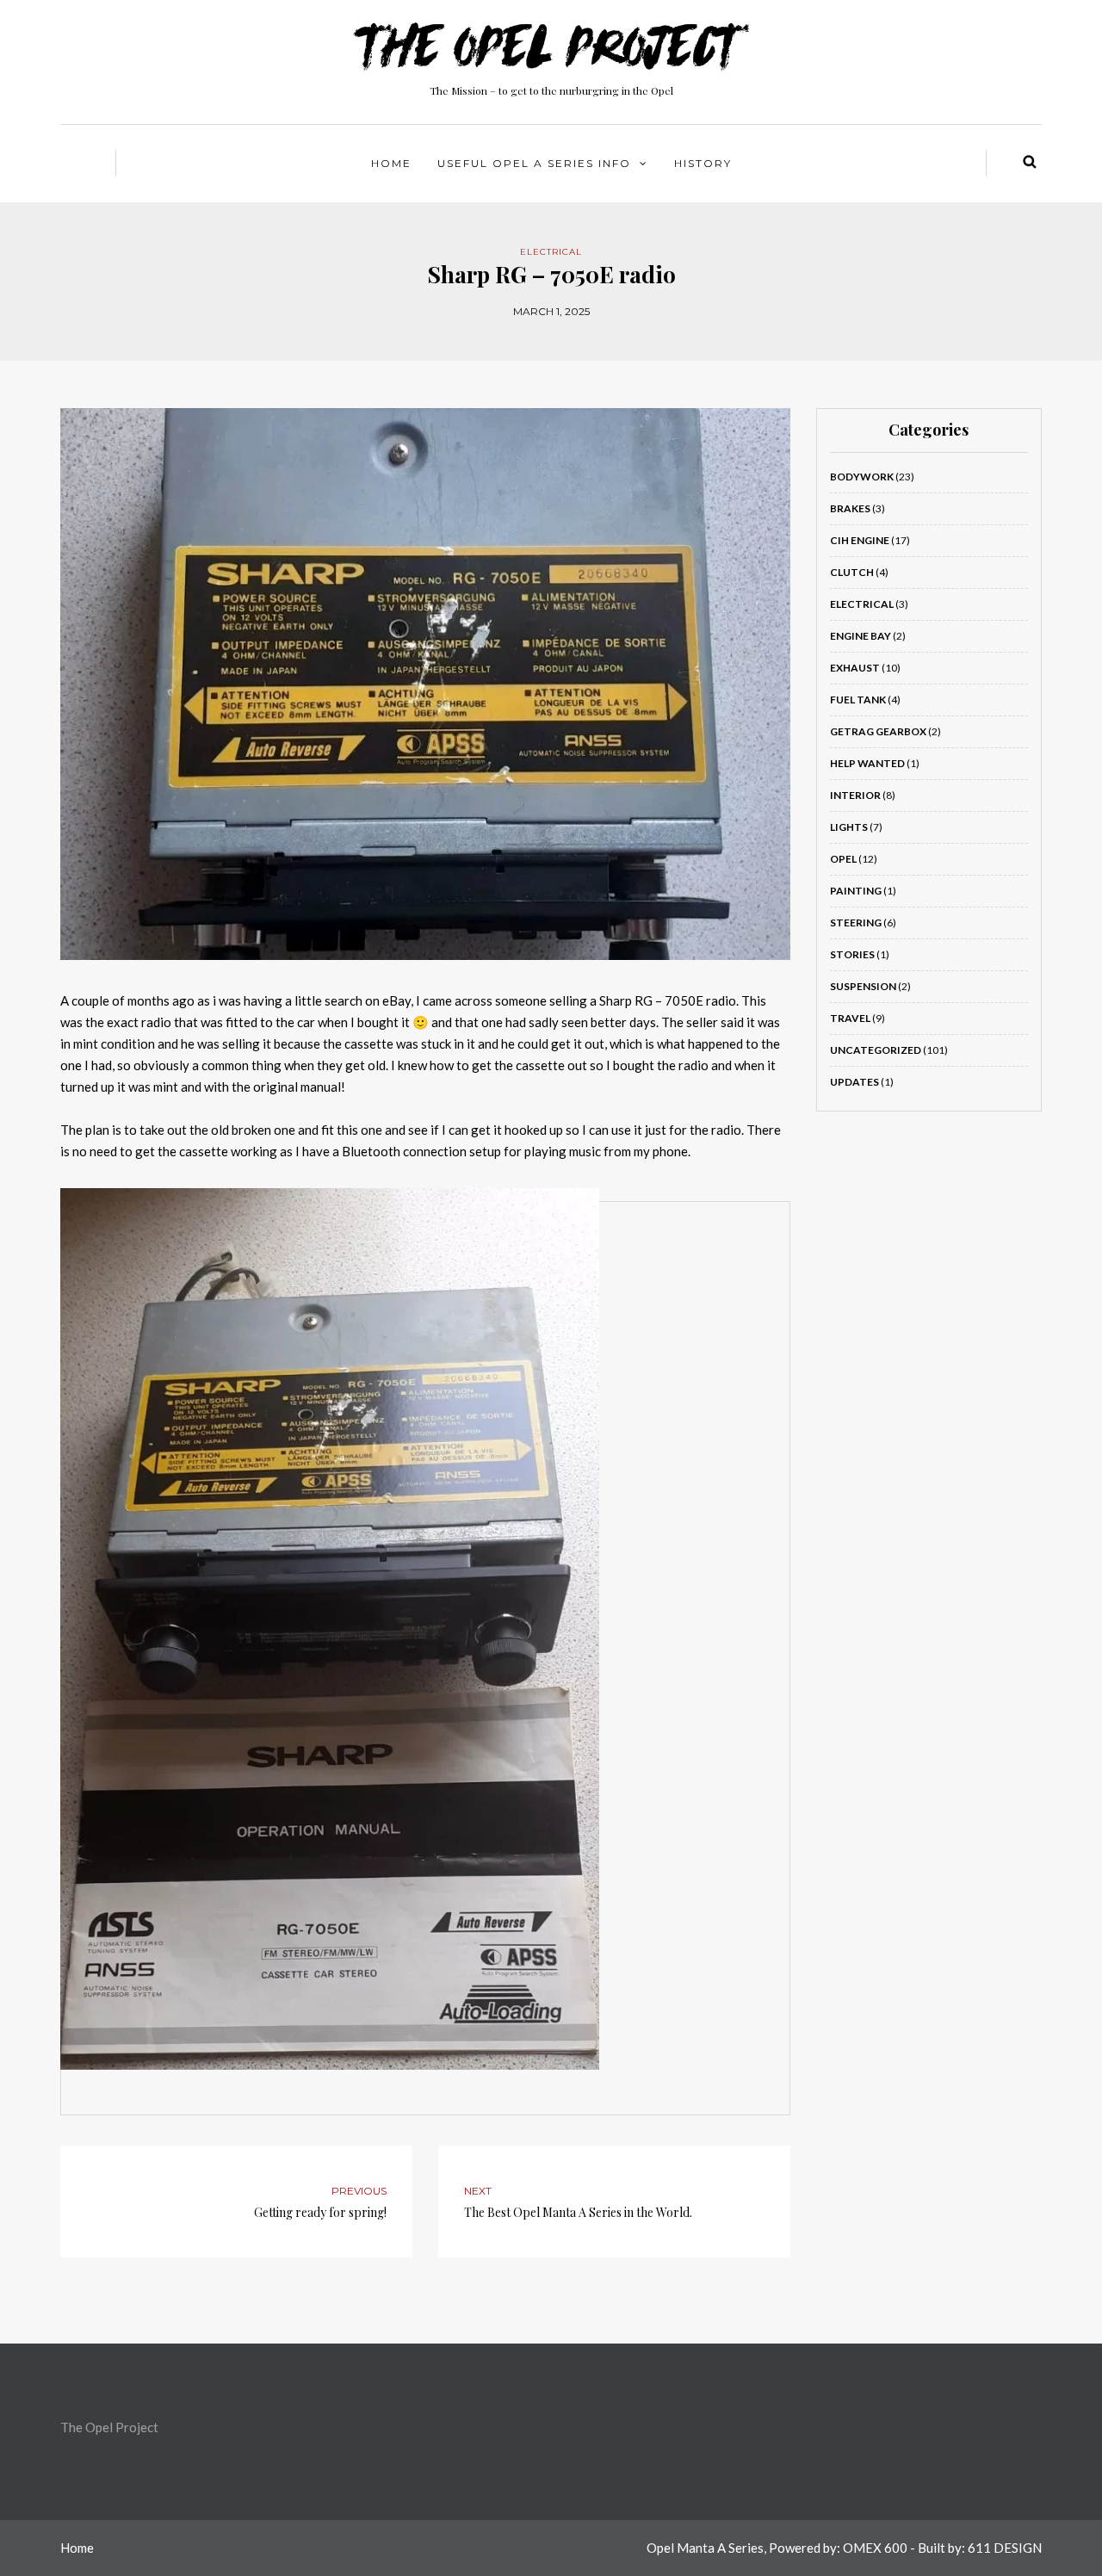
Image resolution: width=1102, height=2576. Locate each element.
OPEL (843, 859)
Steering (856, 923)
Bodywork (862, 477)
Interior (855, 795)
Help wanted (867, 763)
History (703, 163)
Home (391, 163)
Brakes (850, 508)
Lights (849, 827)
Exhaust (855, 668)
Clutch (852, 572)
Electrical (551, 252)
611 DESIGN (1005, 2548)
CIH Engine (860, 540)
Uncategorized (876, 1050)
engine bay (861, 636)
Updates (854, 1082)
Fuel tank (858, 700)
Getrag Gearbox (878, 731)
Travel (850, 1018)
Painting (856, 891)
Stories (852, 954)
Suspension (863, 986)
